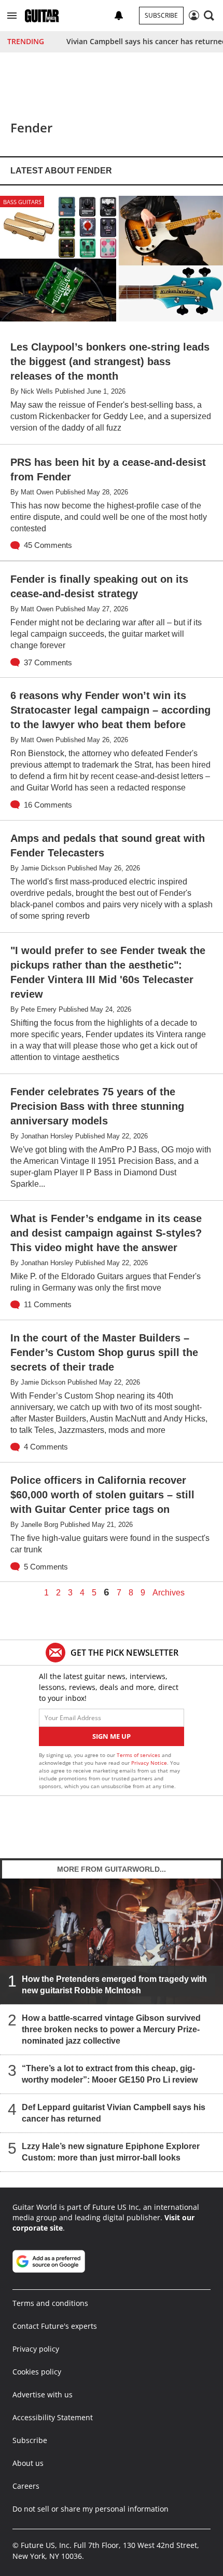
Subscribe (161, 15)
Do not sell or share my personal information (90, 2509)
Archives (169, 1593)
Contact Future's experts (55, 2326)
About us (28, 2463)
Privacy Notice (149, 1763)
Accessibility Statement (53, 2417)
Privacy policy (36, 2349)
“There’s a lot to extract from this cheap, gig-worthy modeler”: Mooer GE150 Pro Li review (110, 2074)
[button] (12, 16)
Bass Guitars (22, 202)
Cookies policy (37, 2372)
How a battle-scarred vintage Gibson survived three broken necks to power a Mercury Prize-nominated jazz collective (111, 2029)
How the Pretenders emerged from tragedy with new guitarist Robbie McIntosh (114, 1985)
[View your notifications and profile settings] (119, 16)
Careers (26, 2486)
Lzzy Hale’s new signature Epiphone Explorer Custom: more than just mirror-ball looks (111, 2152)
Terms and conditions (50, 2303)
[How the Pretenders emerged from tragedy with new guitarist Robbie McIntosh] (112, 1941)
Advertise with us (43, 2394)
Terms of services (139, 1755)
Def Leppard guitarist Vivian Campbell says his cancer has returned (114, 2113)
